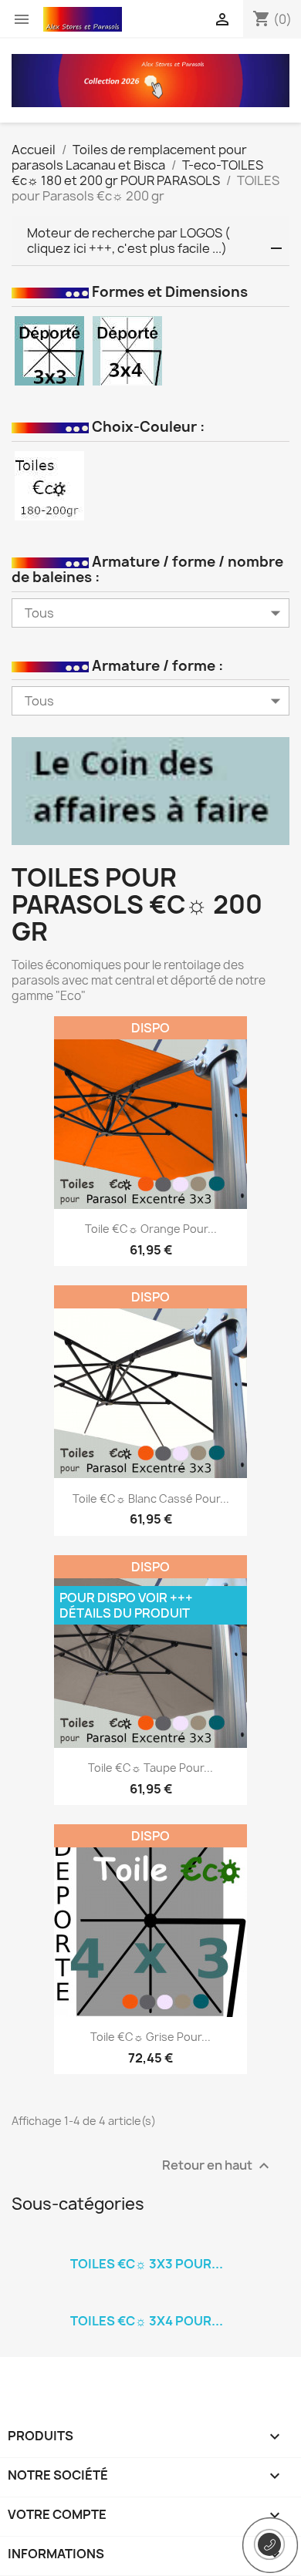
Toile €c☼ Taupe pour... (150, 1768)
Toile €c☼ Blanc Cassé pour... (151, 1498)
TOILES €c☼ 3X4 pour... (147, 2321)
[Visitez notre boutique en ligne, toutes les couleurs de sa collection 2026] (150, 79)
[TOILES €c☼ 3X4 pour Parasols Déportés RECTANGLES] (147, 2301)
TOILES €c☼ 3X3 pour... (147, 2264)
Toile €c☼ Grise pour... (150, 2037)
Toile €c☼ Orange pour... (151, 1229)
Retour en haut (218, 2165)
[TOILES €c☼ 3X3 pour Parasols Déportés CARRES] (147, 2244)
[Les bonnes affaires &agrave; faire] (150, 790)
